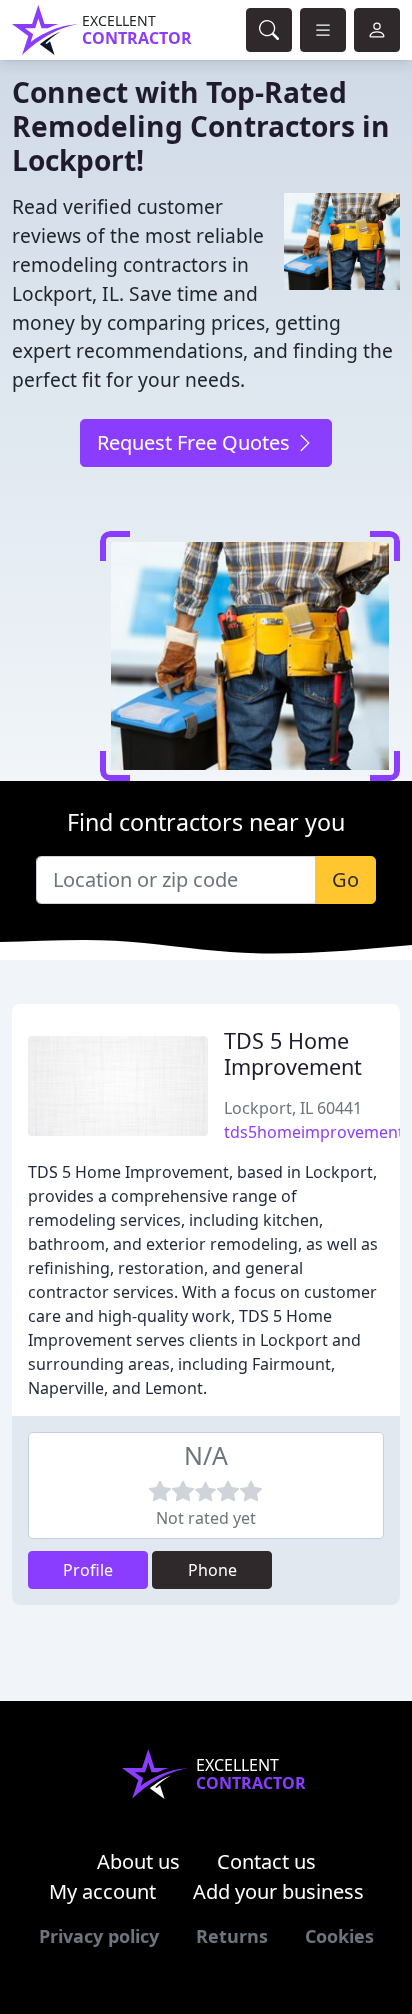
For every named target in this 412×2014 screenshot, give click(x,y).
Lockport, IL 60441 (293, 1108)
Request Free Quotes (196, 442)
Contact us (266, 1861)
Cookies (339, 1936)
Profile (88, 1570)
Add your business (278, 1891)
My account (102, 1891)
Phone (212, 1570)
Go (345, 879)
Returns (232, 1936)
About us (138, 1861)
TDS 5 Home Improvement (293, 1053)
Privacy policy (99, 1936)
